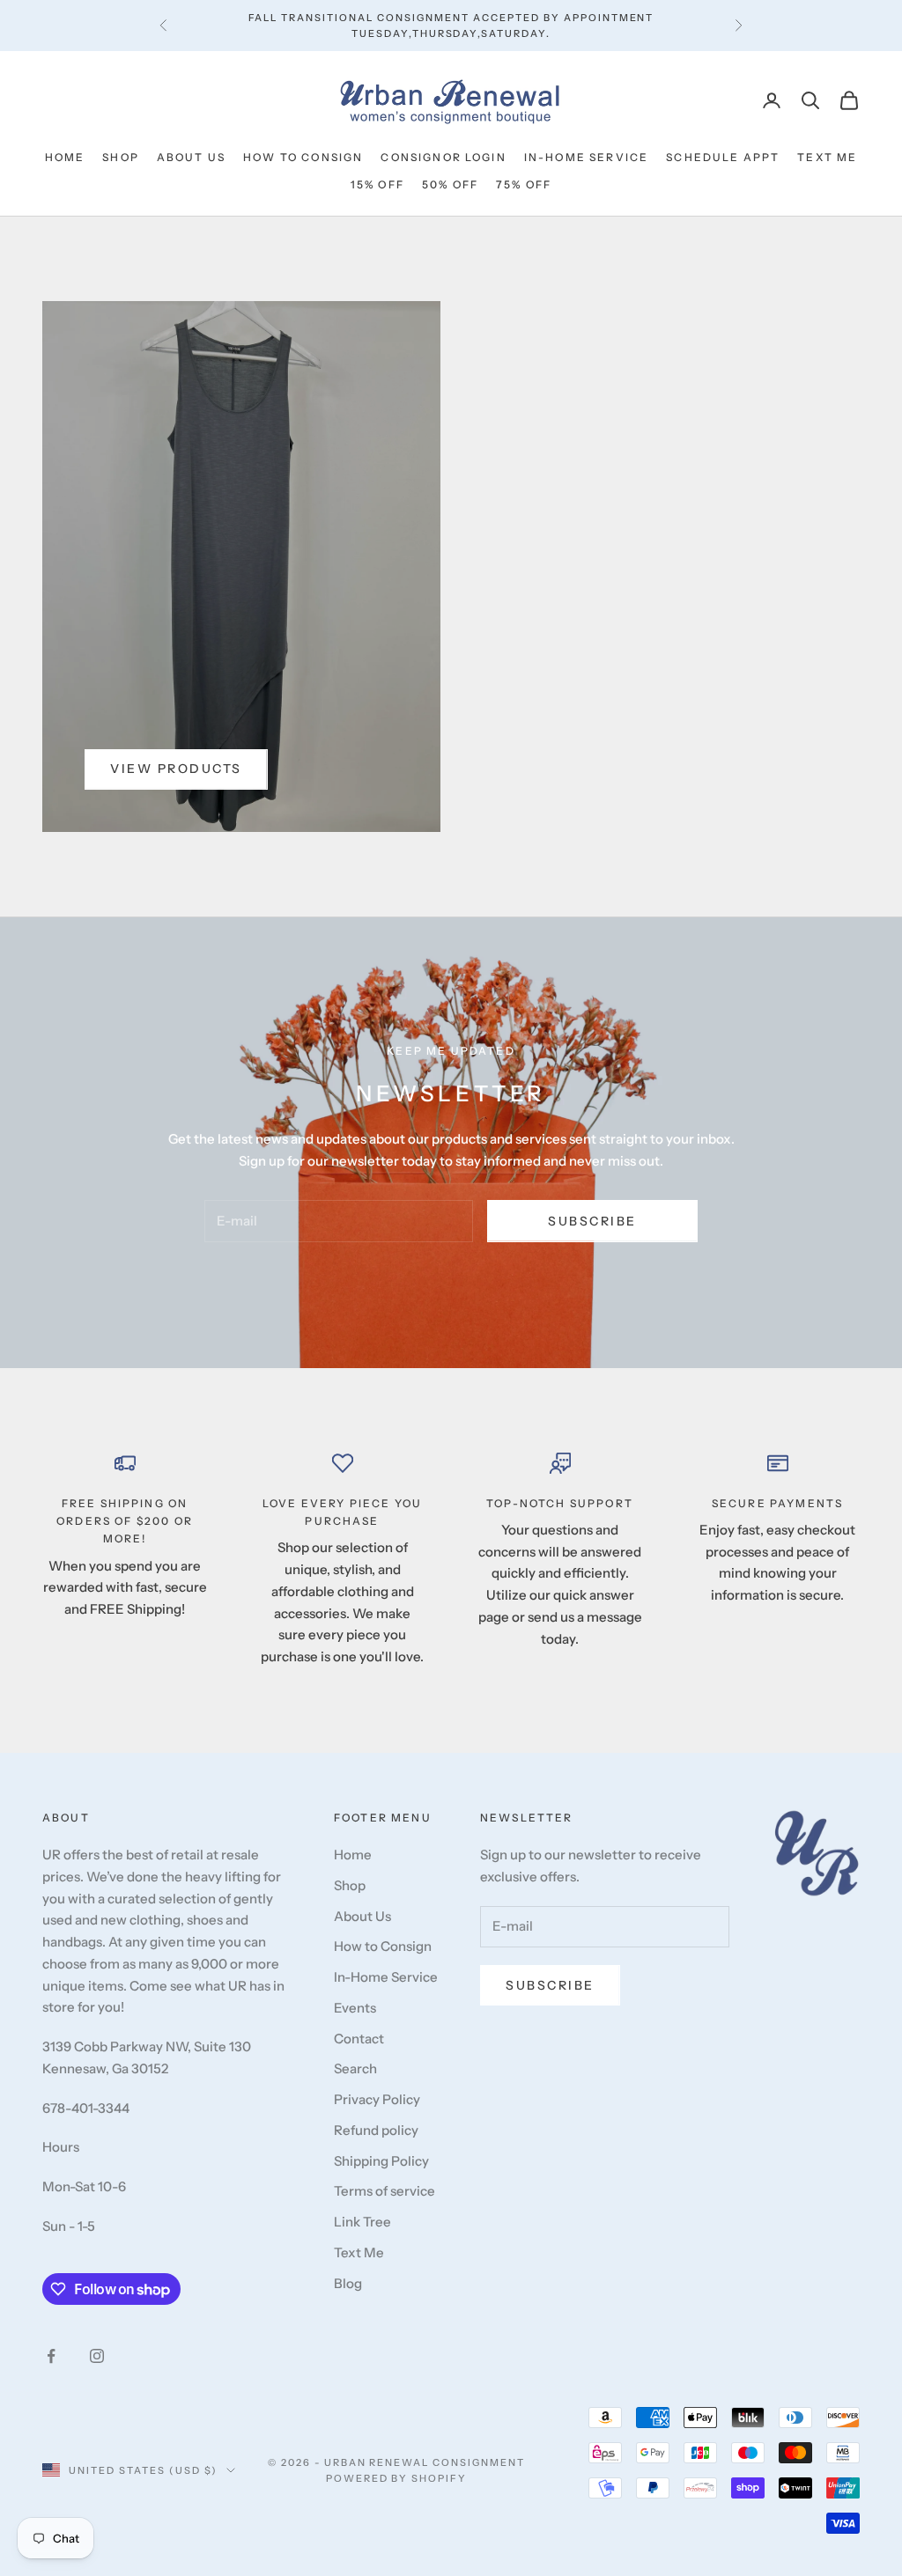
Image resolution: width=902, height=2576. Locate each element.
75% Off (524, 184)
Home (65, 157)
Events (355, 2008)
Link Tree (362, 2222)
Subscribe (592, 1221)
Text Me (827, 157)
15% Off (377, 184)
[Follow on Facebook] (51, 2356)
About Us (191, 157)
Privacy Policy (377, 2099)
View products (176, 769)
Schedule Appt (723, 157)
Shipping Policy (381, 2161)
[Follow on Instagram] (97, 2356)
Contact (359, 2039)
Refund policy (376, 2130)
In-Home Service (586, 157)
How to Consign (303, 157)
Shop (121, 157)
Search (355, 2068)
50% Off (450, 184)
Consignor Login (443, 157)
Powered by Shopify (397, 2478)
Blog (348, 2283)
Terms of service (384, 2191)
